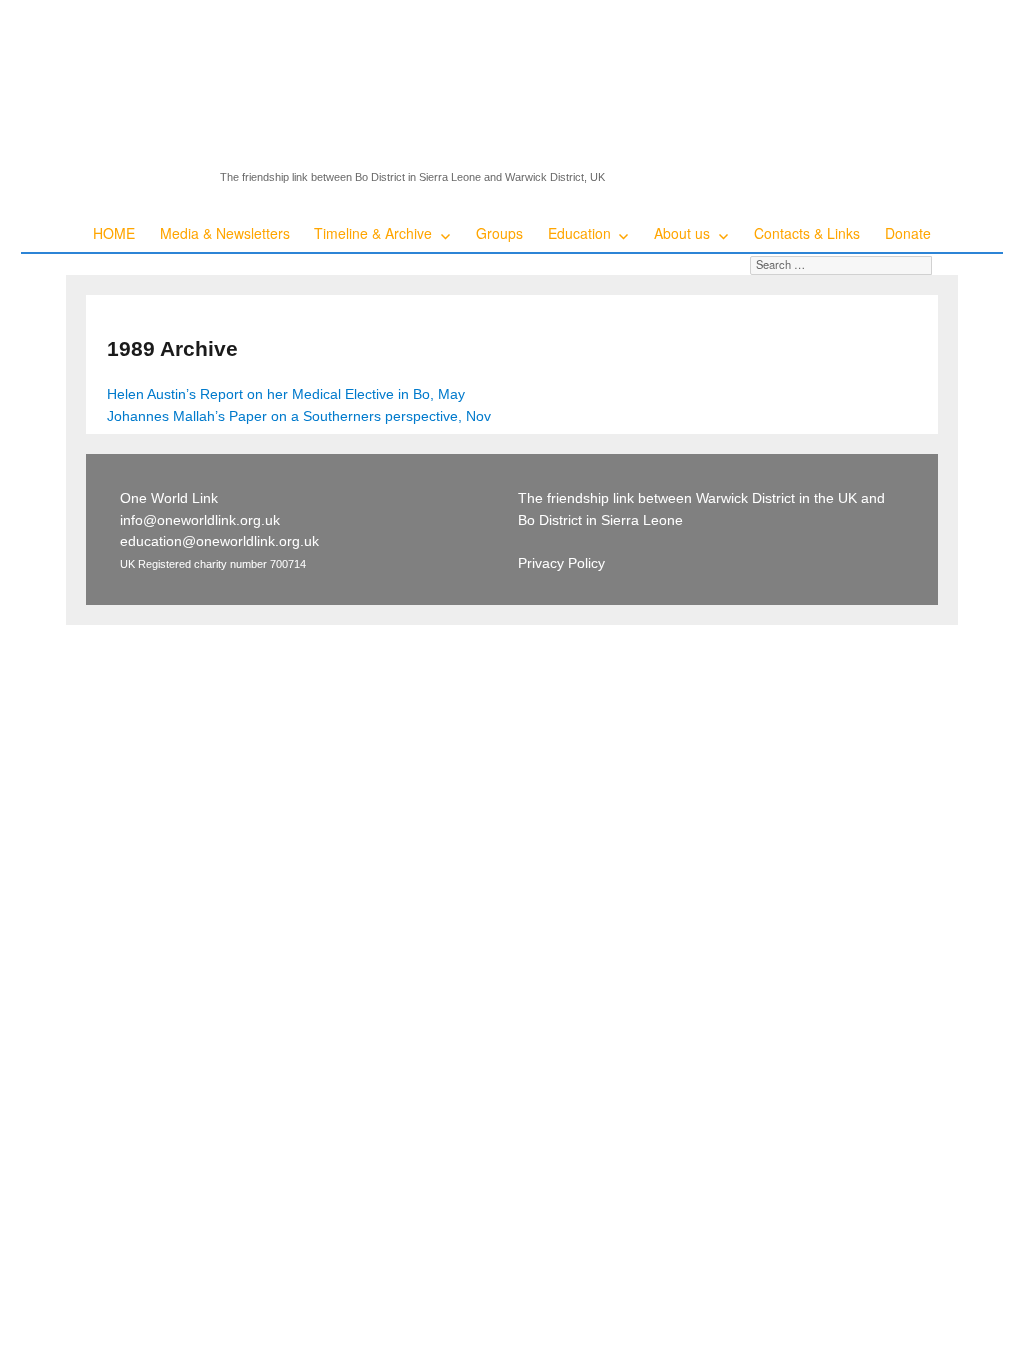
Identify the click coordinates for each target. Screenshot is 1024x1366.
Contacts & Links (807, 233)
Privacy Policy (561, 563)
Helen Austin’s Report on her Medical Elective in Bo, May (286, 394)
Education (579, 233)
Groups (499, 233)
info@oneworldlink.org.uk (200, 520)
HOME (114, 233)
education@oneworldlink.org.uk (219, 541)
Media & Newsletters (225, 233)
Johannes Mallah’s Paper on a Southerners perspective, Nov (299, 416)
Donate (908, 233)
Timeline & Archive (373, 233)
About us (682, 233)
